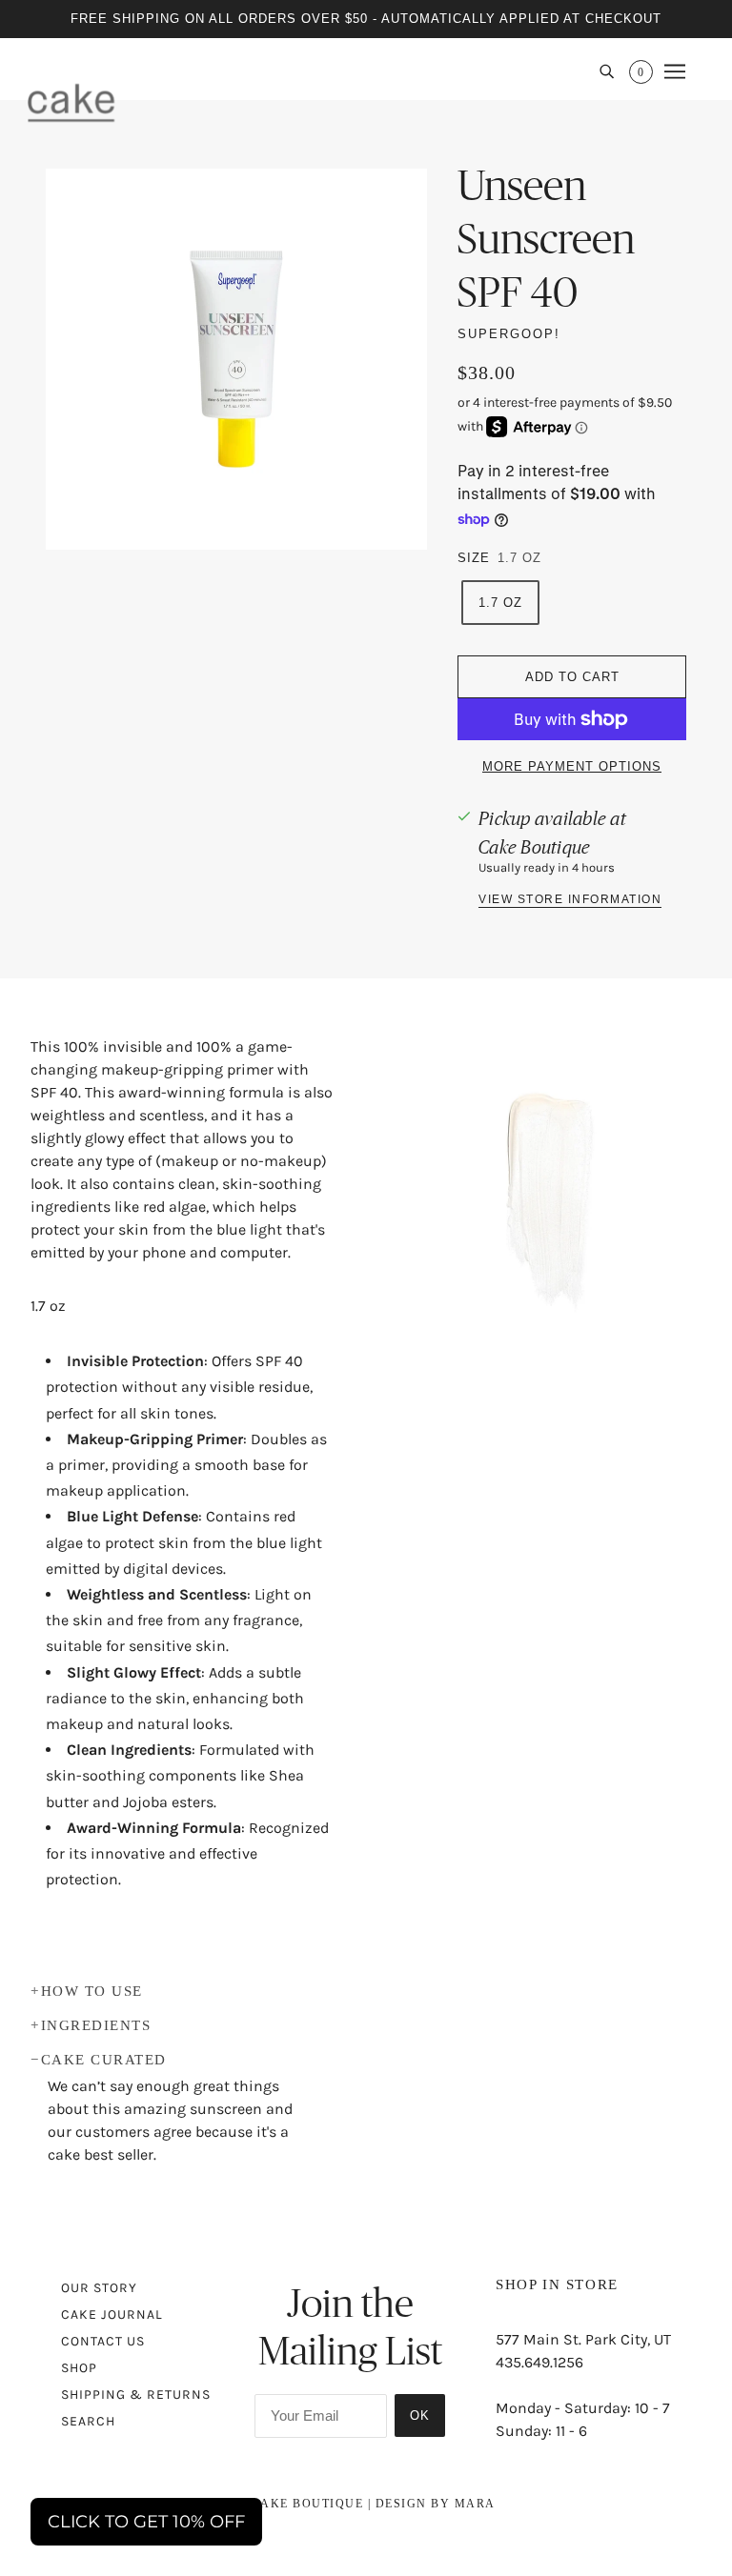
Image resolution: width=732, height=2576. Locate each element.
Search (88, 2421)
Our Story (99, 2288)
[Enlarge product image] (236, 359)
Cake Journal (112, 2314)
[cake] (71, 102)
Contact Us (103, 2341)
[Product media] (549, 1192)
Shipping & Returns (136, 2395)
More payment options (572, 766)
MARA (475, 2504)
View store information (570, 900)
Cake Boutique (534, 847)
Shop (79, 2368)
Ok (420, 2415)
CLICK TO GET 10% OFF (146, 2522)
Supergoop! (509, 334)
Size (474, 558)
